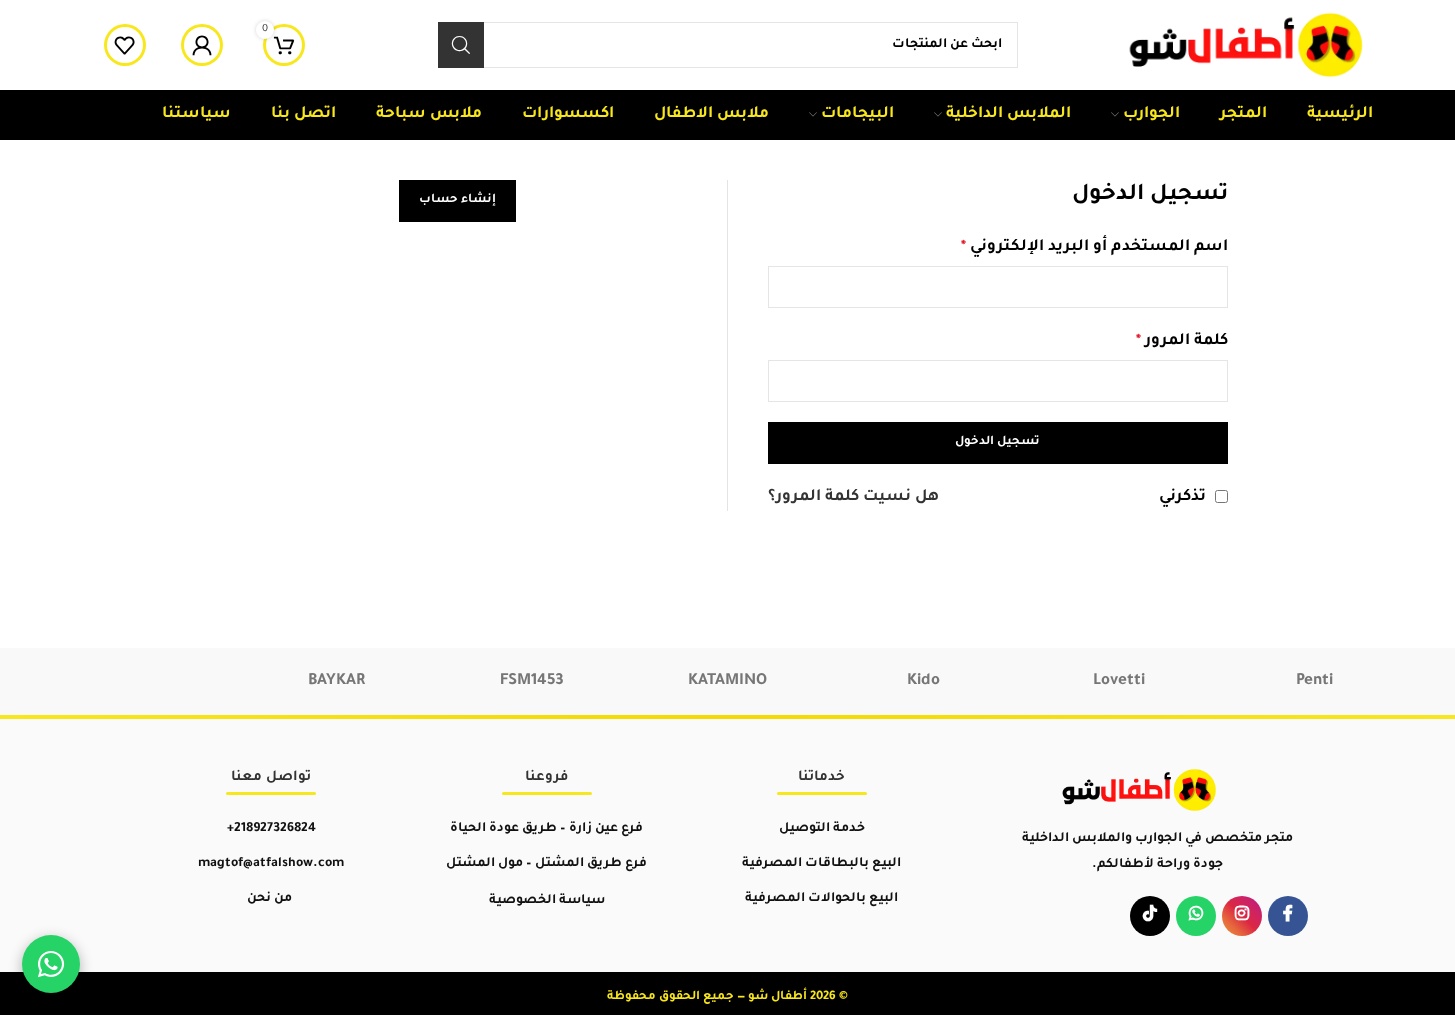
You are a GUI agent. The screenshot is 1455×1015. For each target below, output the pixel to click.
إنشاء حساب (457, 200)
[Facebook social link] (1288, 916)
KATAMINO (727, 681)
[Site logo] (1248, 46)
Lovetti (1119, 681)
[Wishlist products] (125, 45)
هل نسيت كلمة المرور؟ (853, 497)
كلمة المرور (1182, 341)
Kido (923, 681)
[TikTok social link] (1150, 916)
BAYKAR (336, 681)
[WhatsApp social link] (1196, 916)
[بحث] (461, 45)
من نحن (269, 899)
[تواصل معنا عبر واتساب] (51, 964)
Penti (1314, 681)
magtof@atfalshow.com (271, 864)
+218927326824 (271, 829)
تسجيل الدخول (997, 442)
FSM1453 (532, 681)
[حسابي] (202, 45)
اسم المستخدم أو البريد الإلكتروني (1094, 247)
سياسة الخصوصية (547, 901)
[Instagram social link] (1242, 916)
